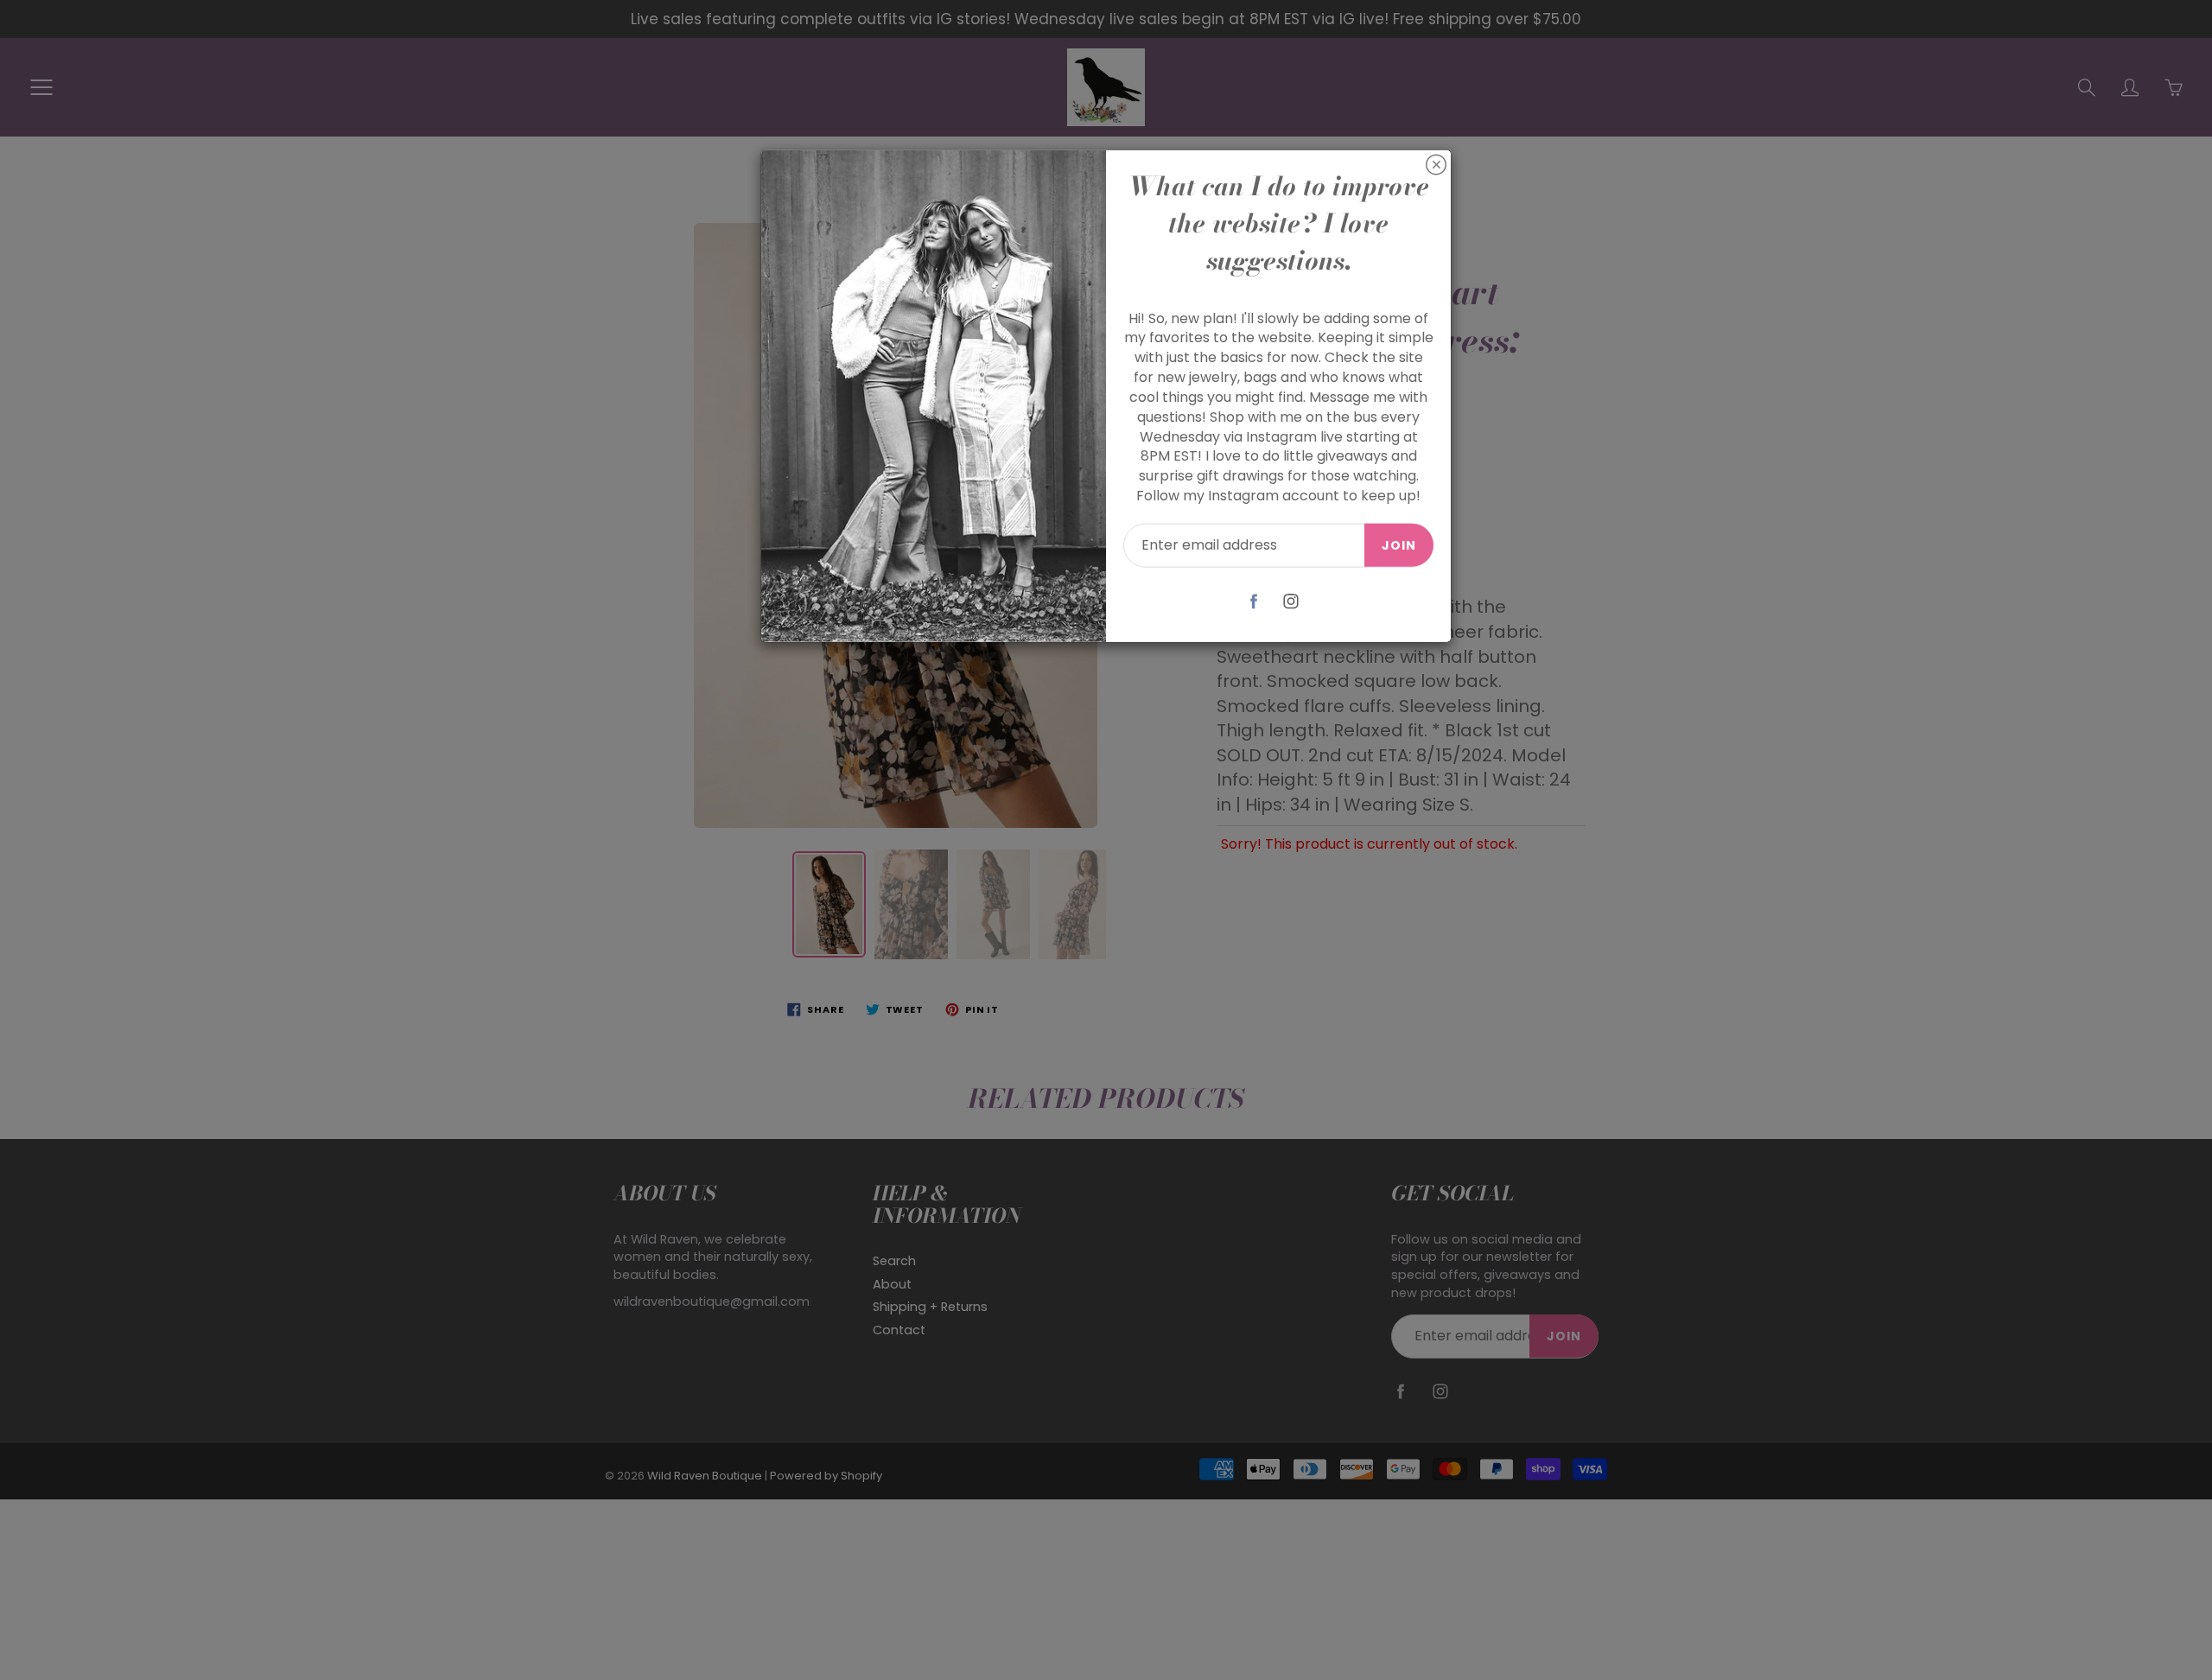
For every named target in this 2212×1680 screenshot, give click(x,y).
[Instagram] (1291, 601)
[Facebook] (1254, 601)
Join (1399, 545)
